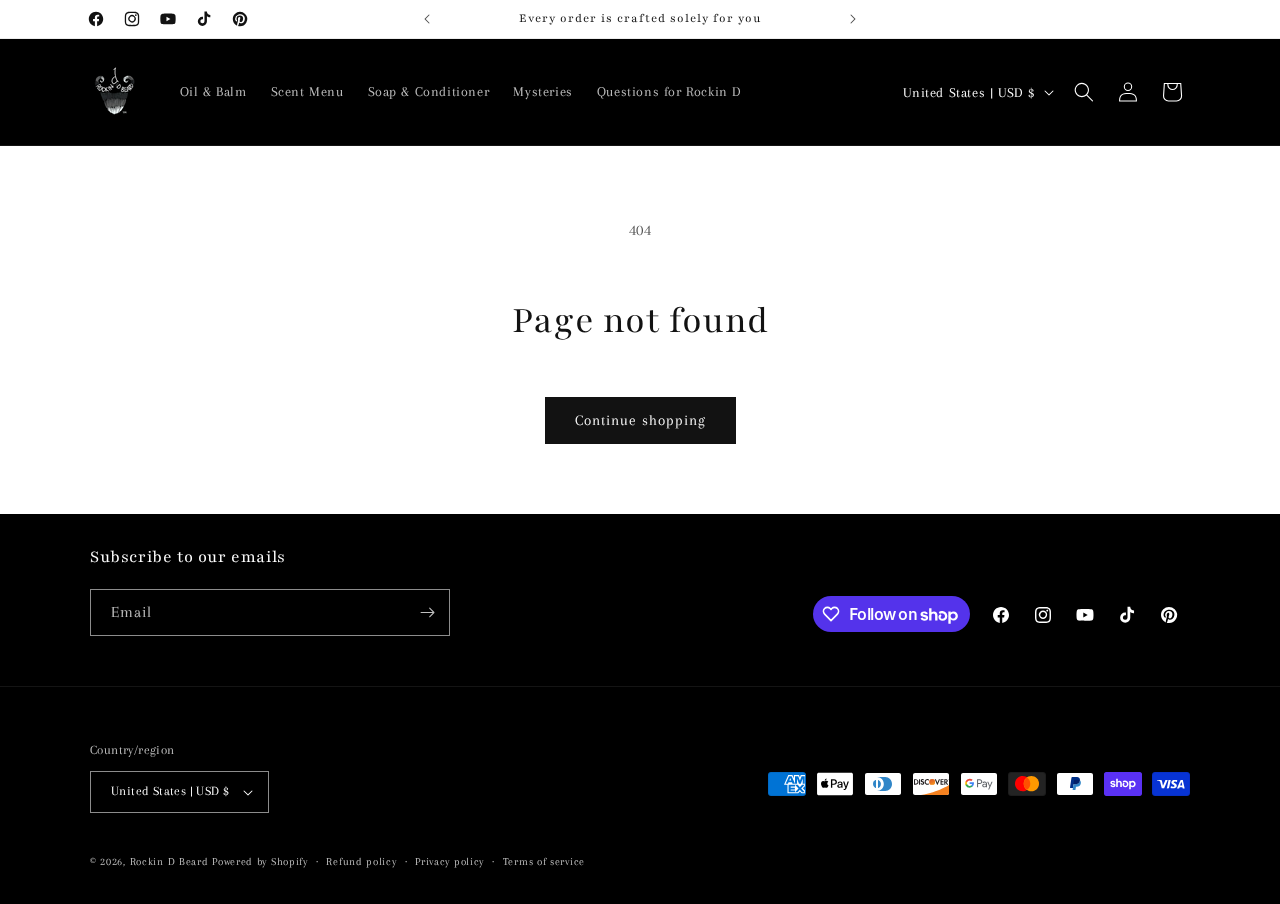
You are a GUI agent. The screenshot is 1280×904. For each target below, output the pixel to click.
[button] (1084, 92)
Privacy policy (449, 861)
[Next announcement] (853, 19)
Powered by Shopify (260, 861)
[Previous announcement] (427, 19)
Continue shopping (640, 420)
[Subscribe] (427, 612)
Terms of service (544, 861)
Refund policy (361, 861)
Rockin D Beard (169, 861)
